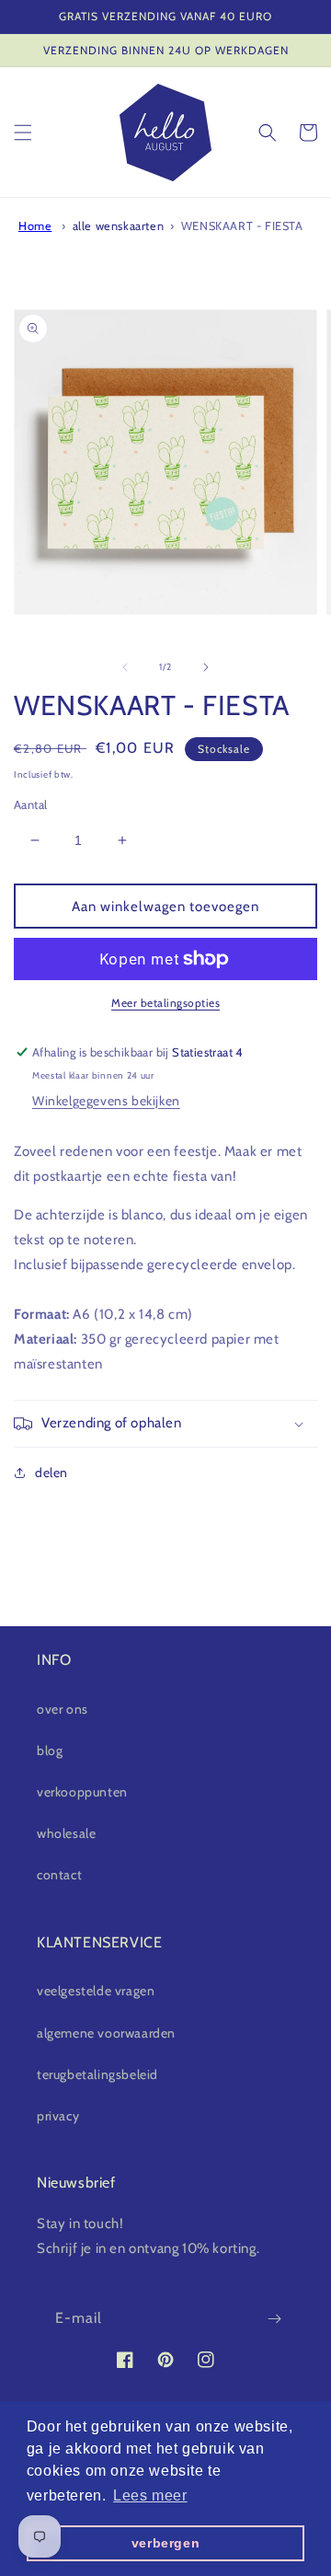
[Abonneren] (274, 2319)
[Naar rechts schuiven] (206, 667)
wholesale (66, 1833)
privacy (58, 2116)
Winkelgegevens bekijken (106, 1101)
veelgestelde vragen (96, 1991)
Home (35, 226)
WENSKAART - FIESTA (242, 226)
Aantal (30, 804)
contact (59, 1875)
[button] (23, 133)
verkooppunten (82, 1792)
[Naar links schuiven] (125, 667)
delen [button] (51, 1473)
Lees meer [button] (150, 2495)
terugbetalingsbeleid (97, 2074)
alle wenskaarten (119, 226)
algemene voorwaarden (106, 2033)
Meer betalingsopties (165, 1003)
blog (50, 1750)
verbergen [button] (165, 2543)
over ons (63, 1709)
